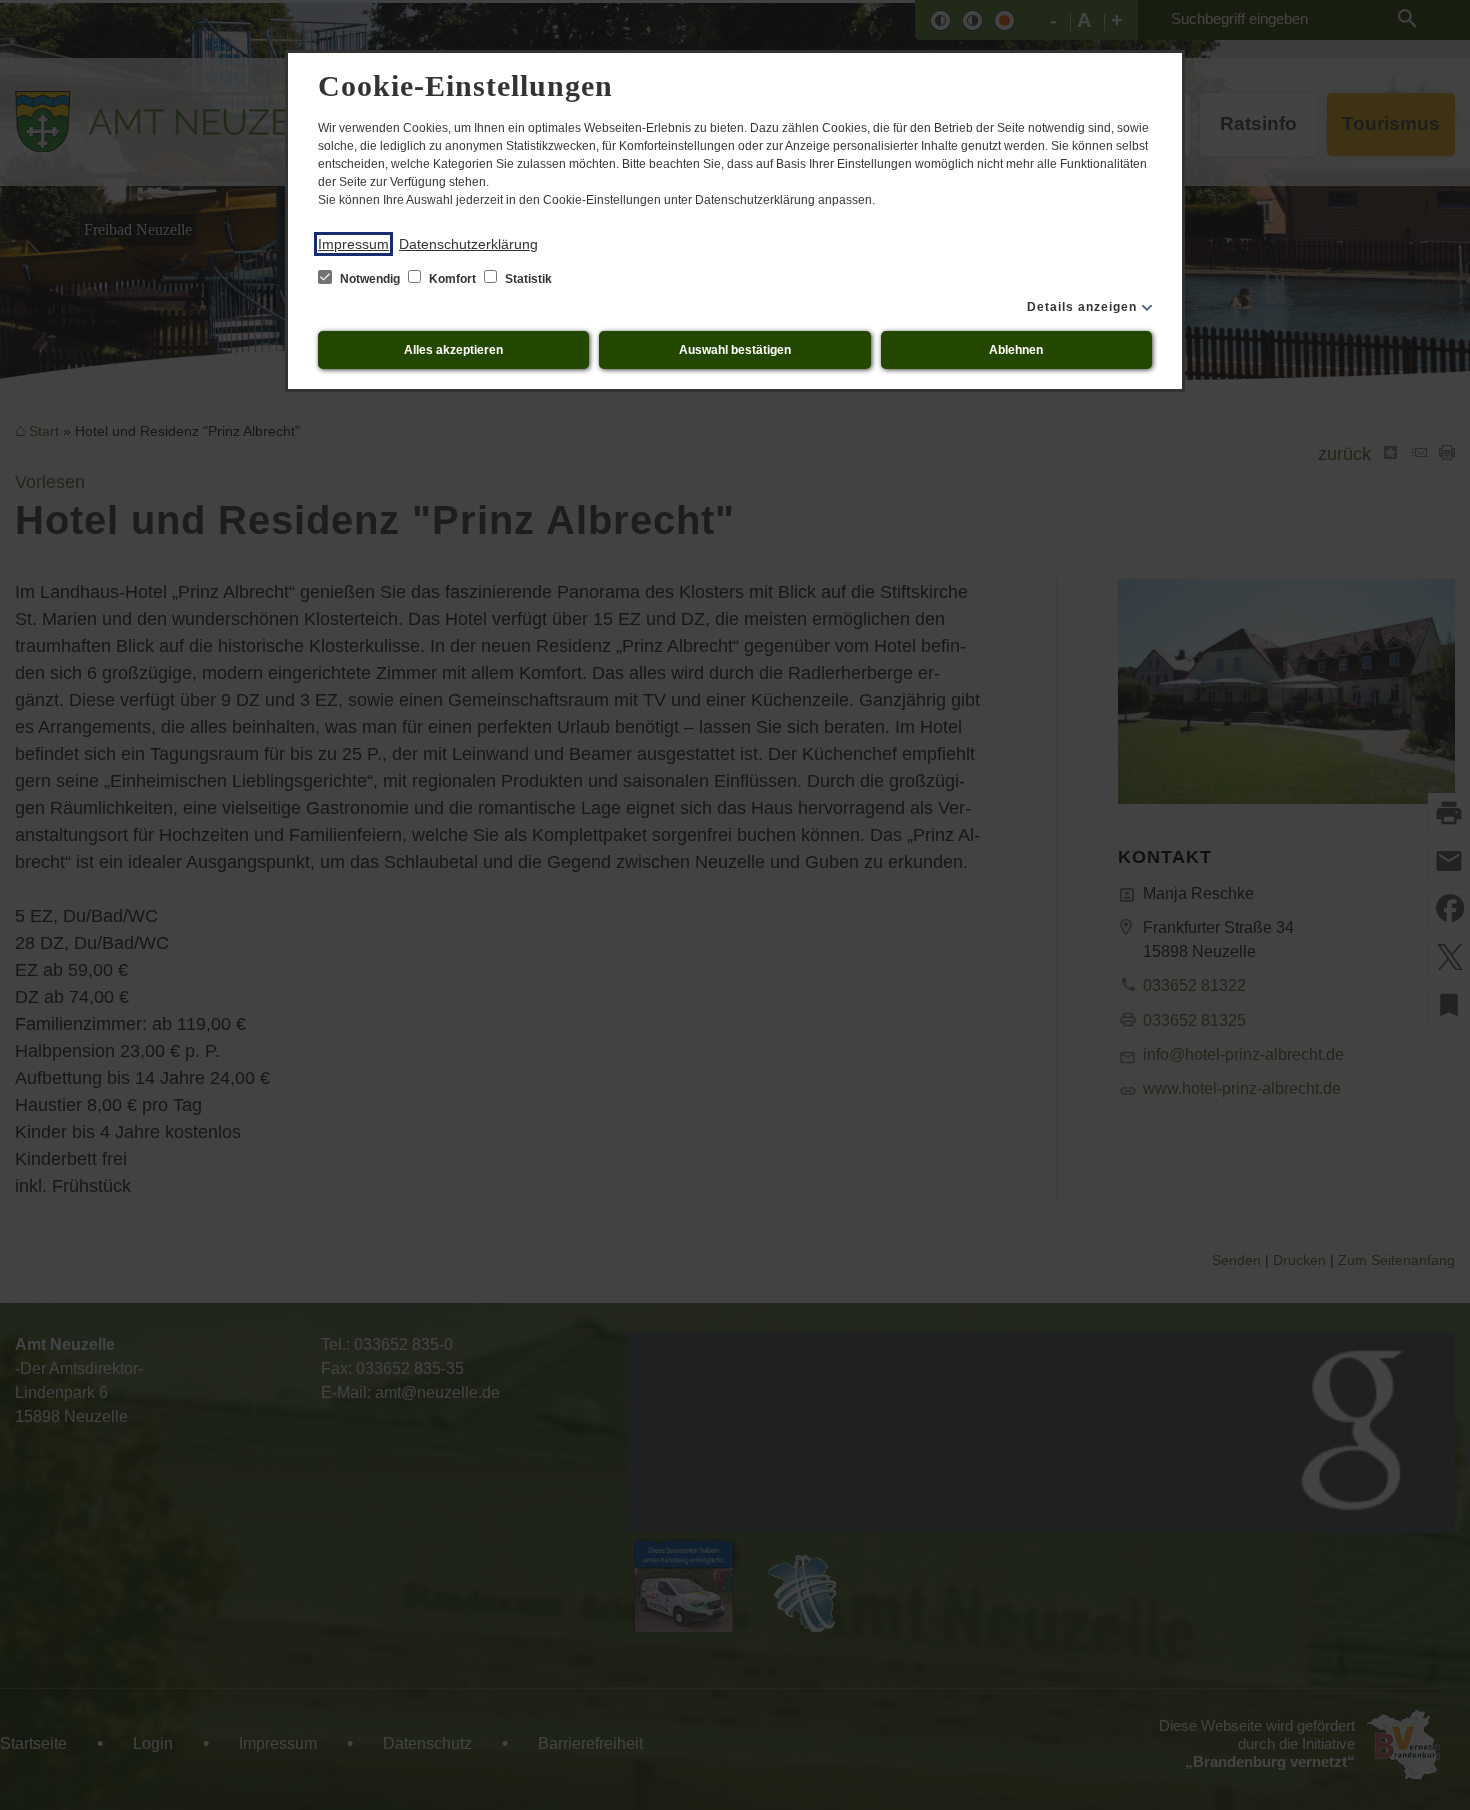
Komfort (452, 279)
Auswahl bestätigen (735, 350)
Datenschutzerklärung (468, 244)
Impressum (353, 244)
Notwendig (370, 279)
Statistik (527, 279)
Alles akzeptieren (453, 350)
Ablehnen (1016, 350)
